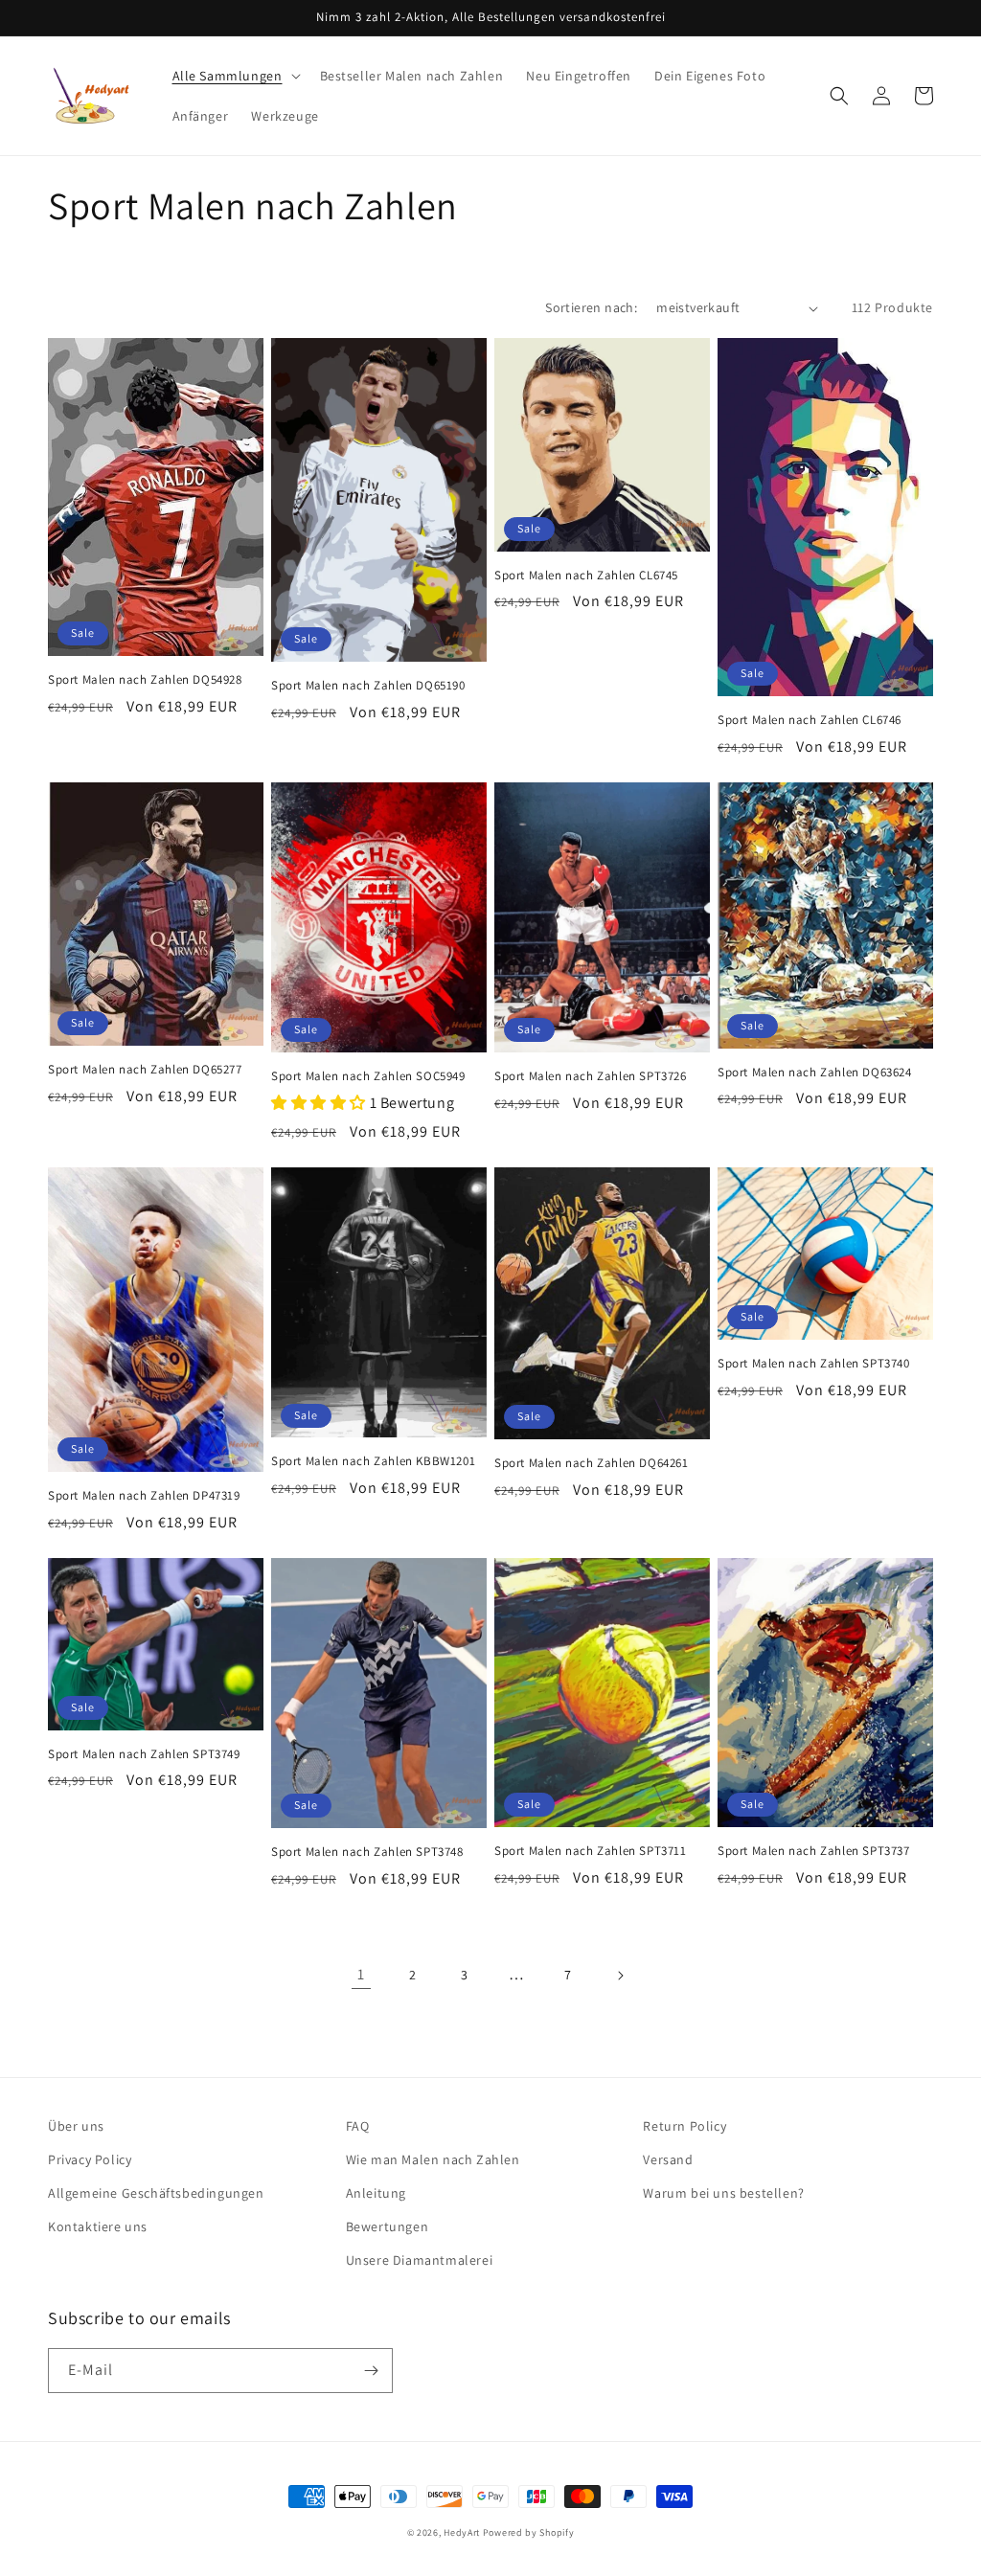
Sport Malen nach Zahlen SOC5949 (368, 1076)
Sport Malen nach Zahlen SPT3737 (814, 1851)
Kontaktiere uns (98, 2226)
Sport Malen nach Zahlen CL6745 (586, 576)
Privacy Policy (90, 2159)
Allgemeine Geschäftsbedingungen (156, 2193)
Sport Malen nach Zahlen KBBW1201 (373, 1461)
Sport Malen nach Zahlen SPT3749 (144, 1754)
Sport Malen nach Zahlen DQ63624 (815, 1073)
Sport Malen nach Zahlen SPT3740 (814, 1364)
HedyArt (462, 2532)
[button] (235, 76)
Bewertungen (388, 2226)
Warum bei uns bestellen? (723, 2193)
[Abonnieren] (371, 2371)
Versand (668, 2159)
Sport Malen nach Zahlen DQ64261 (592, 1463)
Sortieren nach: (591, 307)
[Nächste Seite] (620, 1976)
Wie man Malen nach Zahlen (433, 2159)
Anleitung (376, 2193)
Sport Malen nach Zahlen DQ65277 (145, 1070)
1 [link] (361, 1974)
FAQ (358, 2126)
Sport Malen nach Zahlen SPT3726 (591, 1076)
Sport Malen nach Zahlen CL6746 (810, 720)
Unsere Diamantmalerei (420, 2260)
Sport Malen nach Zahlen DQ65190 (368, 686)
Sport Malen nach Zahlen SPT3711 (591, 1851)
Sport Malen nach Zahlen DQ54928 (145, 680)
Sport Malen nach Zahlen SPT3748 (367, 1852)
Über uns (76, 2126)
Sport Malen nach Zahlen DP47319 (144, 1496)
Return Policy (684, 2126)
